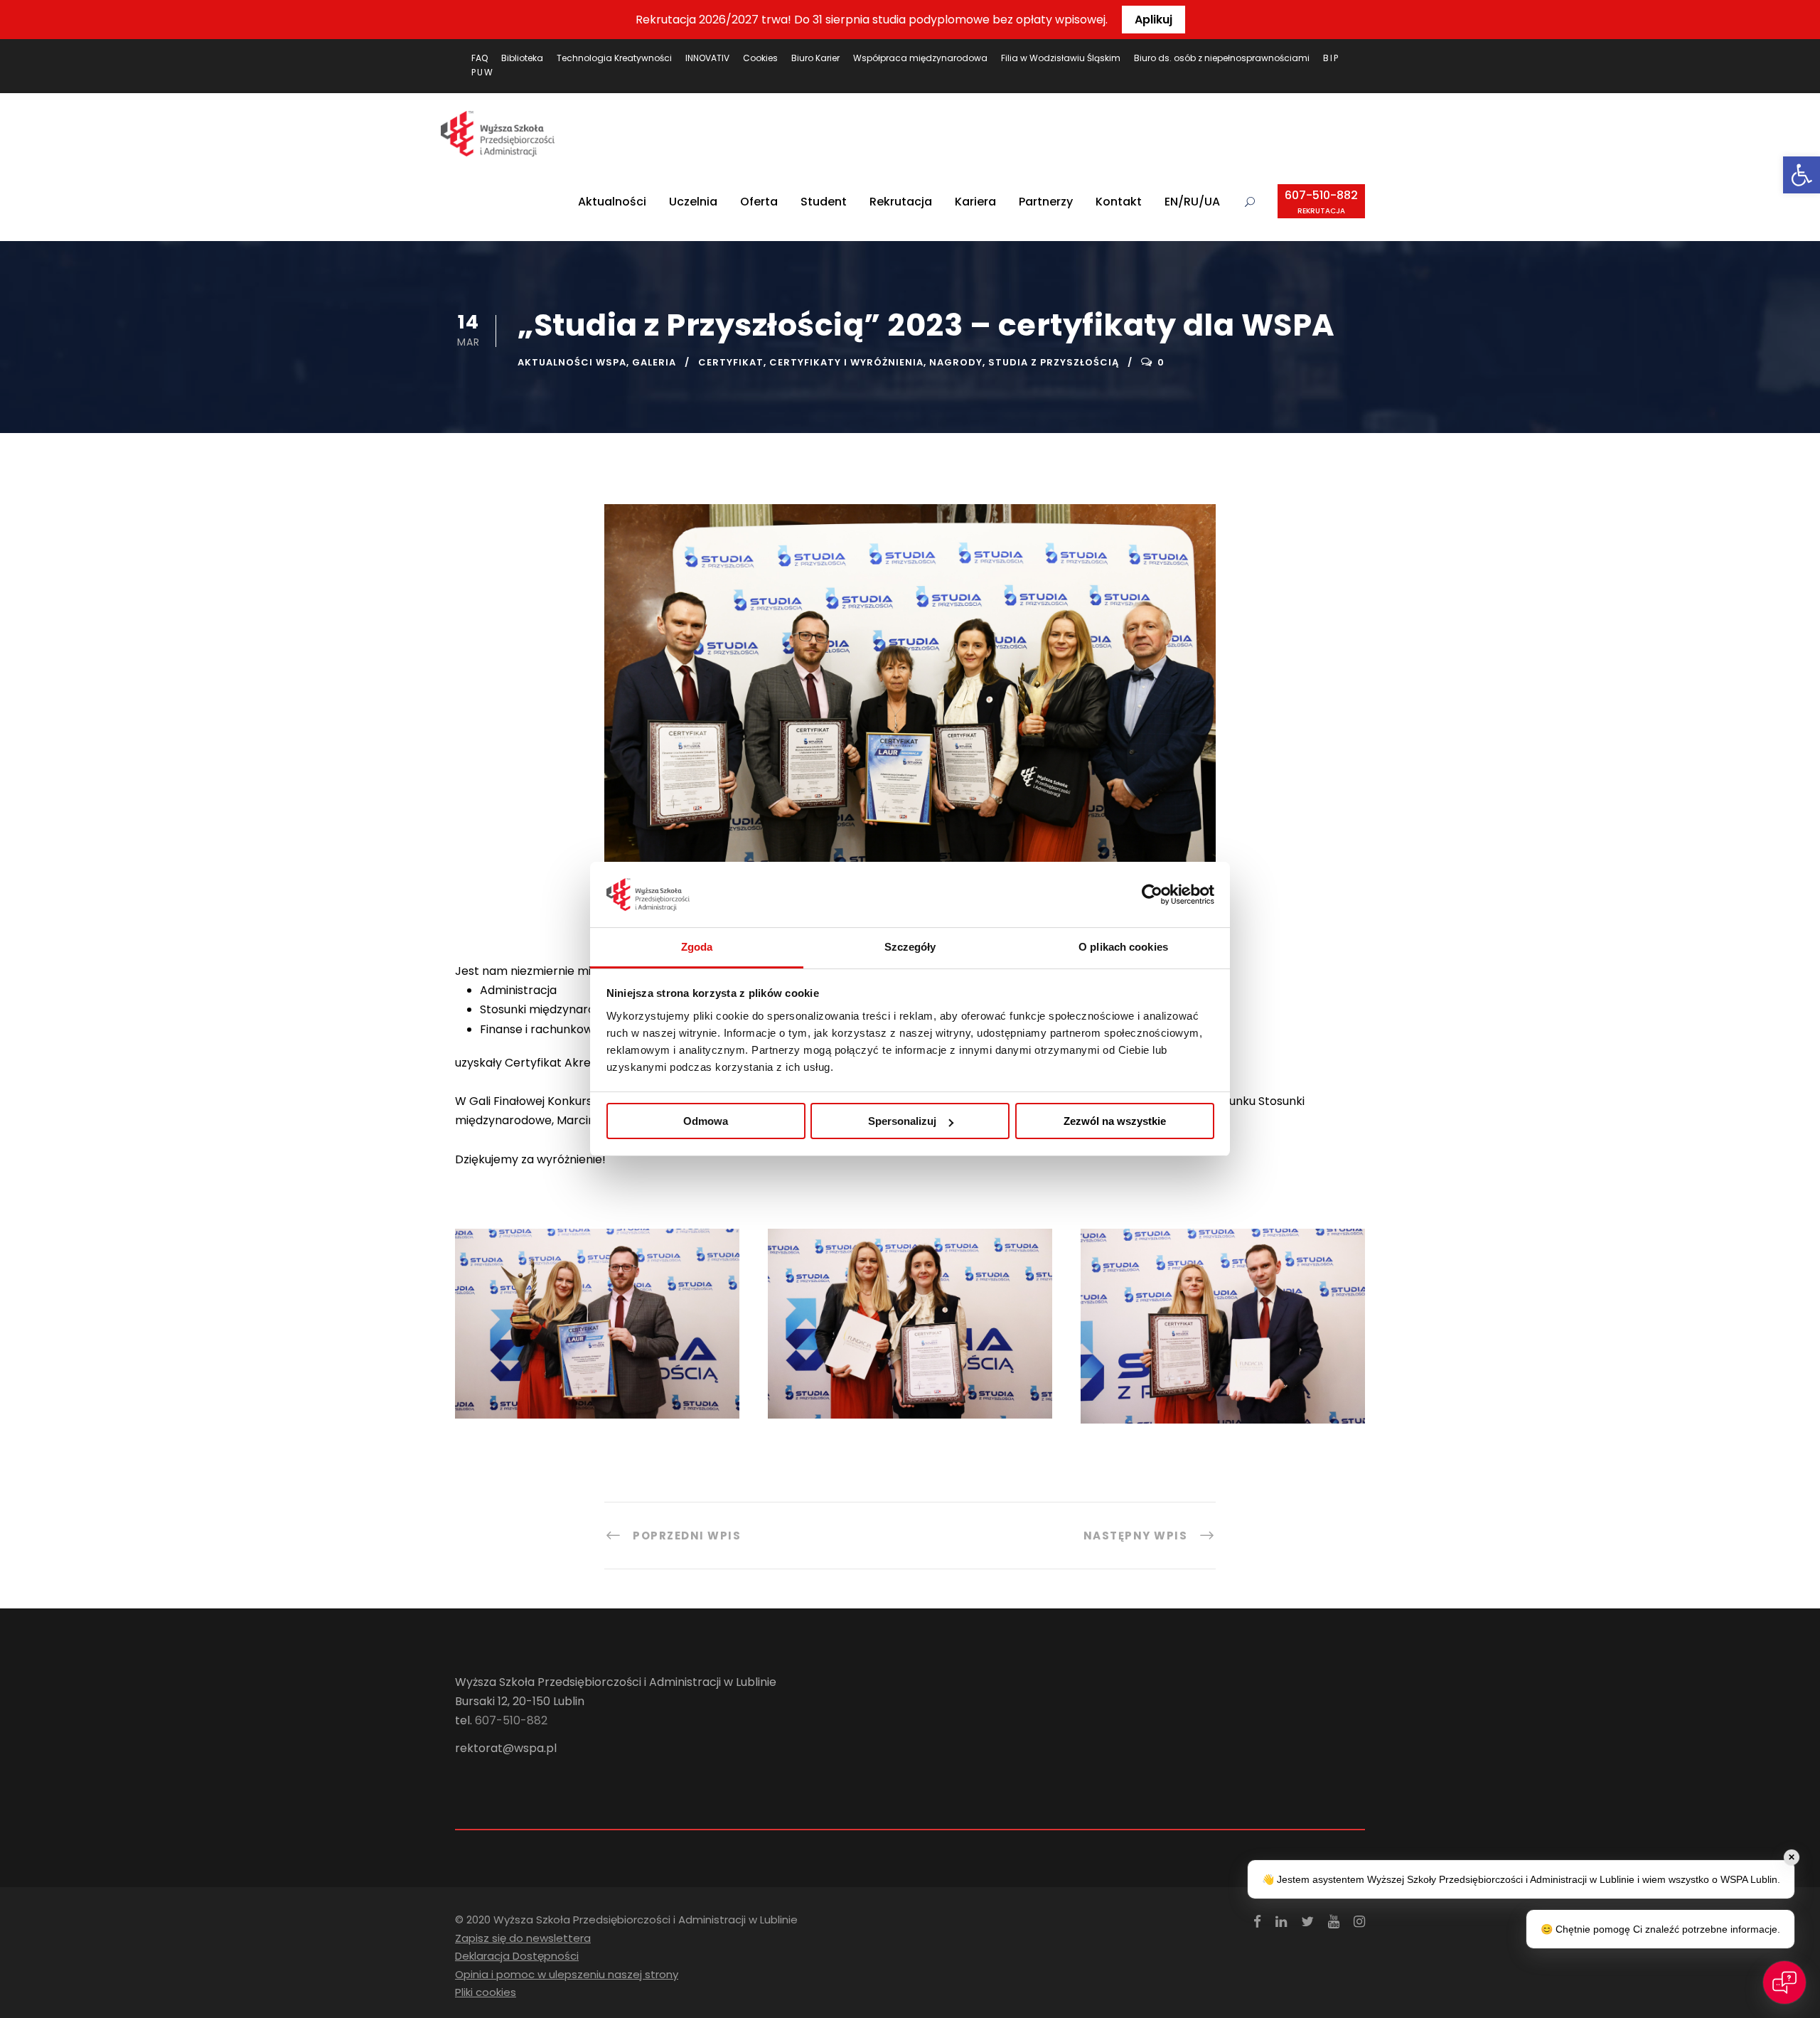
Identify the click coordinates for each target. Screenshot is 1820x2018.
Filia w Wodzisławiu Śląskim (1061, 58)
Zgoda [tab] (697, 947)
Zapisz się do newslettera (523, 1938)
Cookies (760, 58)
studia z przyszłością (1054, 362)
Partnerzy (1046, 202)
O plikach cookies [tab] (1123, 947)
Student (824, 202)
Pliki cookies (486, 1992)
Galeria (654, 362)
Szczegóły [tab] (910, 947)
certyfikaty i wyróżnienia (846, 362)
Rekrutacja (901, 202)
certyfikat (731, 362)
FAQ (480, 58)
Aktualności (612, 202)
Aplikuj (1153, 20)
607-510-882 (1321, 202)
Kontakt (1119, 202)
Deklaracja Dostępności (517, 1956)
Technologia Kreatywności (614, 58)
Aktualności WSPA (572, 362)
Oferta (759, 202)
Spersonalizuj (902, 1121)
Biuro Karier (815, 58)
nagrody (956, 362)
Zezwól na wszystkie (1115, 1121)
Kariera (975, 202)
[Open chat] (1784, 1982)
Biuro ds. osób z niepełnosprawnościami (1222, 58)
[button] (1802, 175)
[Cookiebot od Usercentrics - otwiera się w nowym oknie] (1152, 895)
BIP (1331, 58)
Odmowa (706, 1121)
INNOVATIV (707, 58)
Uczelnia (693, 202)
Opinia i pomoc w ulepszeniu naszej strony (567, 1974)
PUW (483, 72)
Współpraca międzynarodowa (920, 58)
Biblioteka (522, 58)
